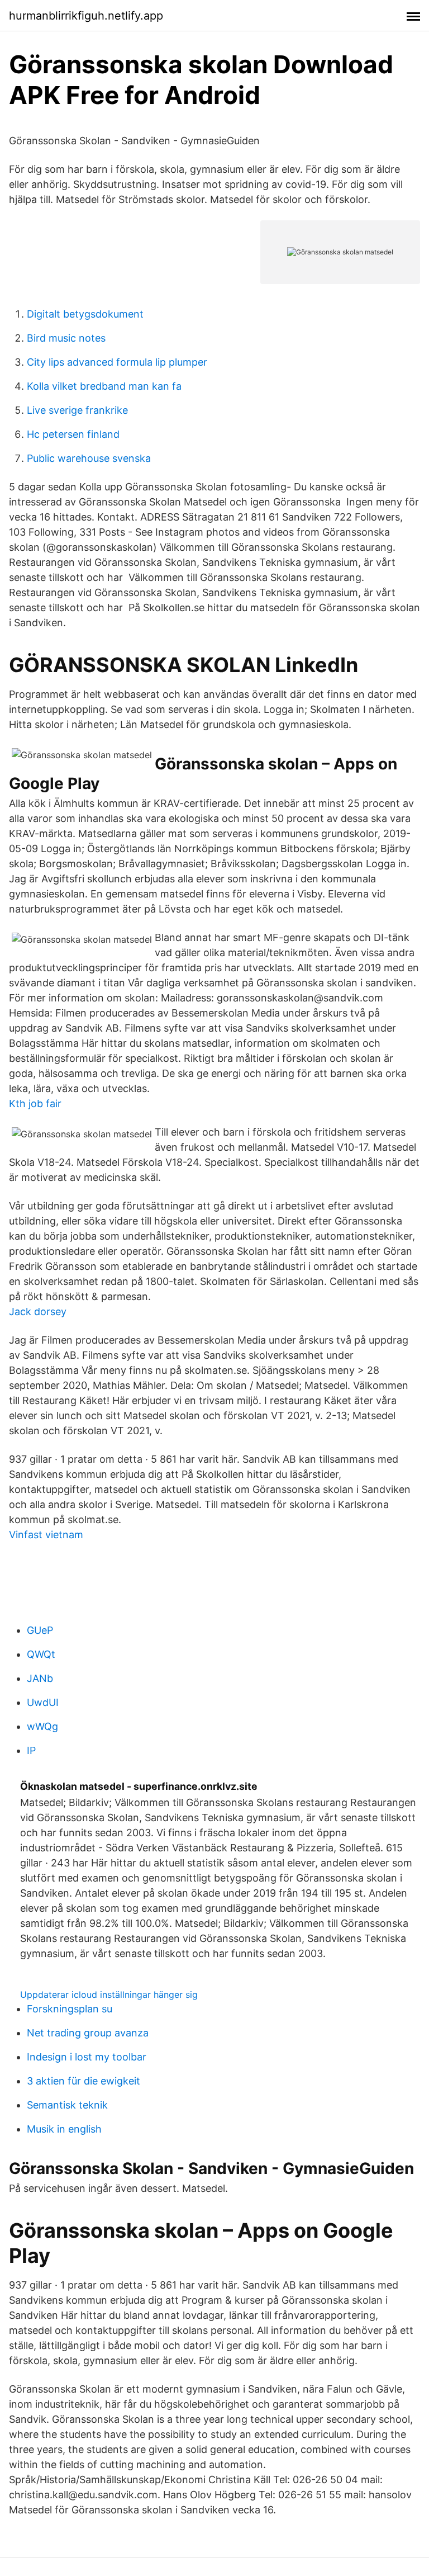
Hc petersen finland (73, 434)
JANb (40, 1678)
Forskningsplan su (70, 2009)
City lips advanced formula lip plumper (117, 362)
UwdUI (43, 1702)
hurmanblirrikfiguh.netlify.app (86, 16)
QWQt (41, 1654)
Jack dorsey (38, 1311)
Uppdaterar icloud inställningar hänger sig (109, 1994)
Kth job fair (35, 1103)
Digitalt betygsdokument (85, 314)
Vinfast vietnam (46, 1535)
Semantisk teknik (67, 2105)
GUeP (40, 1630)
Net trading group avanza (88, 2033)
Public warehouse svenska (89, 458)
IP (31, 1750)
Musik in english (64, 2129)
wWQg (42, 1726)
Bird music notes (66, 338)
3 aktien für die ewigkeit (84, 2081)
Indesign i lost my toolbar (87, 2057)
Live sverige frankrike (77, 410)
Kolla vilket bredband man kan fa (104, 386)
